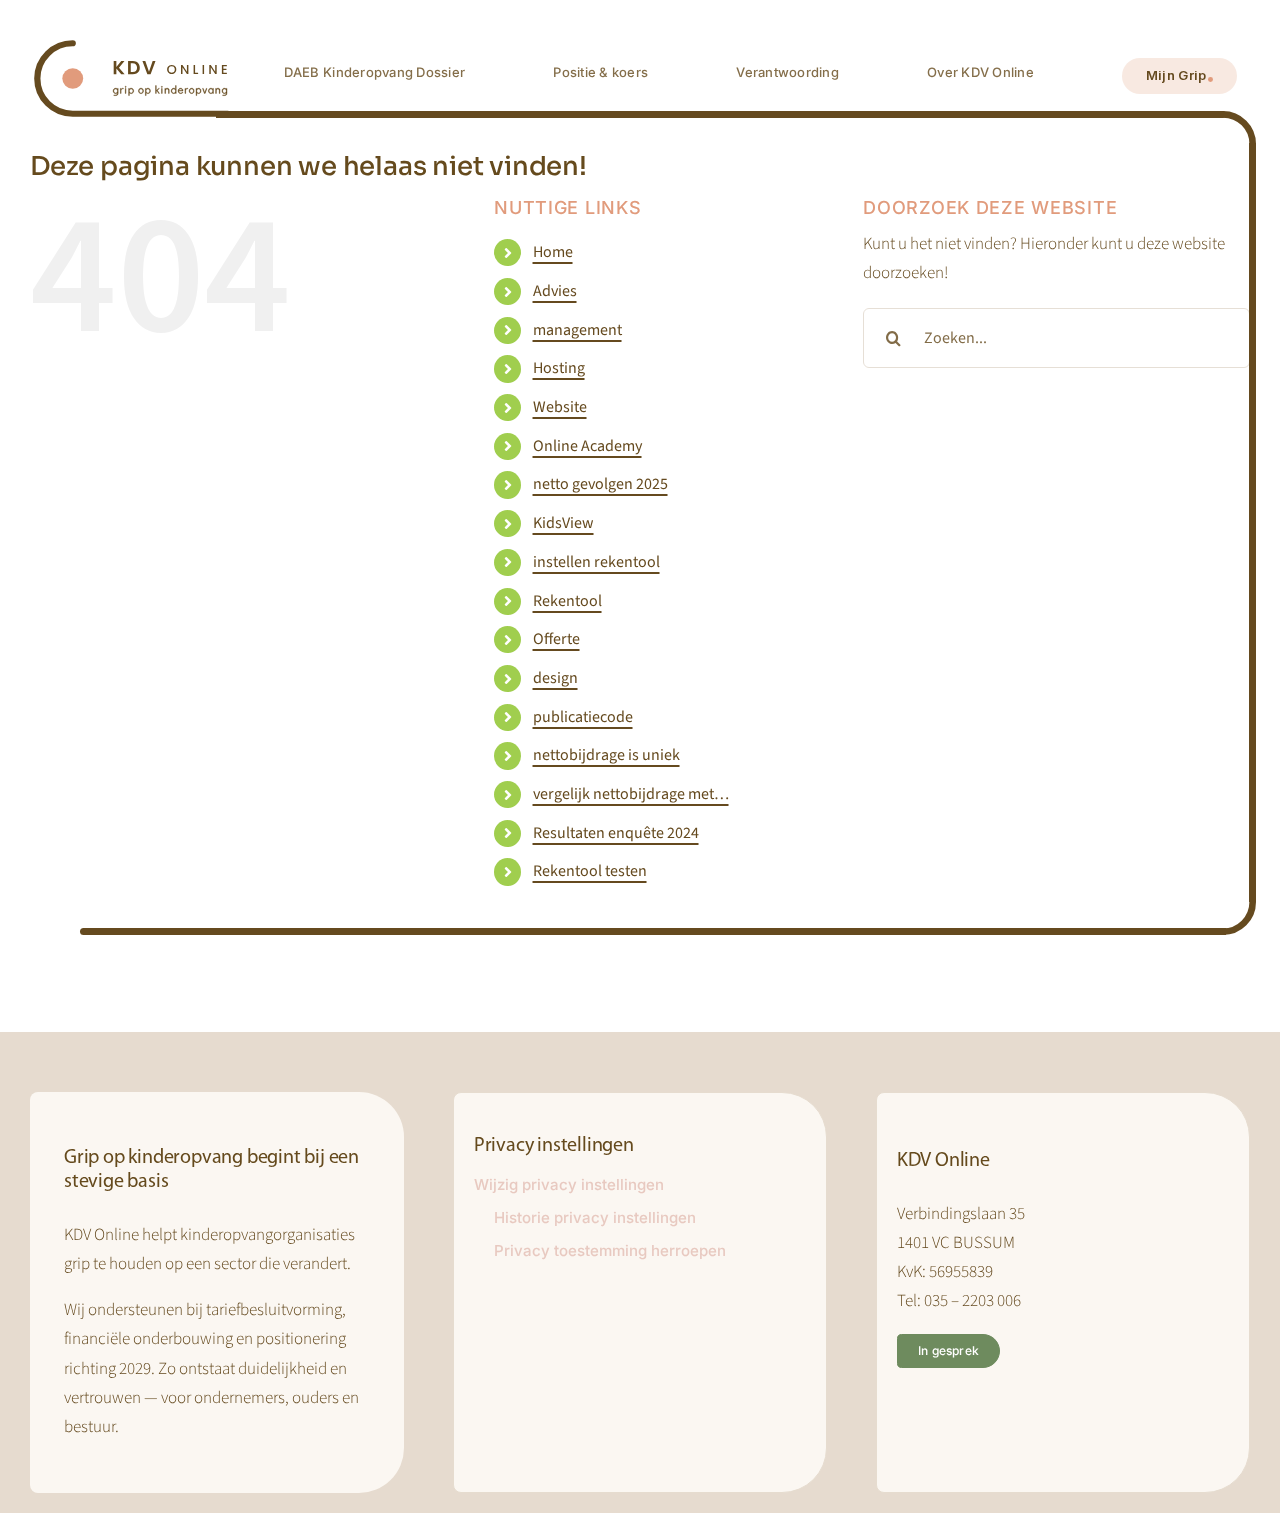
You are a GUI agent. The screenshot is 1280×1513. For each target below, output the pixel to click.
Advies (555, 291)
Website (560, 407)
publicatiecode (583, 717)
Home (553, 252)
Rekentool (567, 601)
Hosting (559, 368)
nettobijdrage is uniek (606, 755)
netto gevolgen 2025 (600, 484)
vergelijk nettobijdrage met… (631, 794)
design (555, 678)
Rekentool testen (590, 871)
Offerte (556, 639)
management (577, 330)
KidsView (563, 523)
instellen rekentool (596, 562)
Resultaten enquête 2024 (616, 833)
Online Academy (587, 446)
